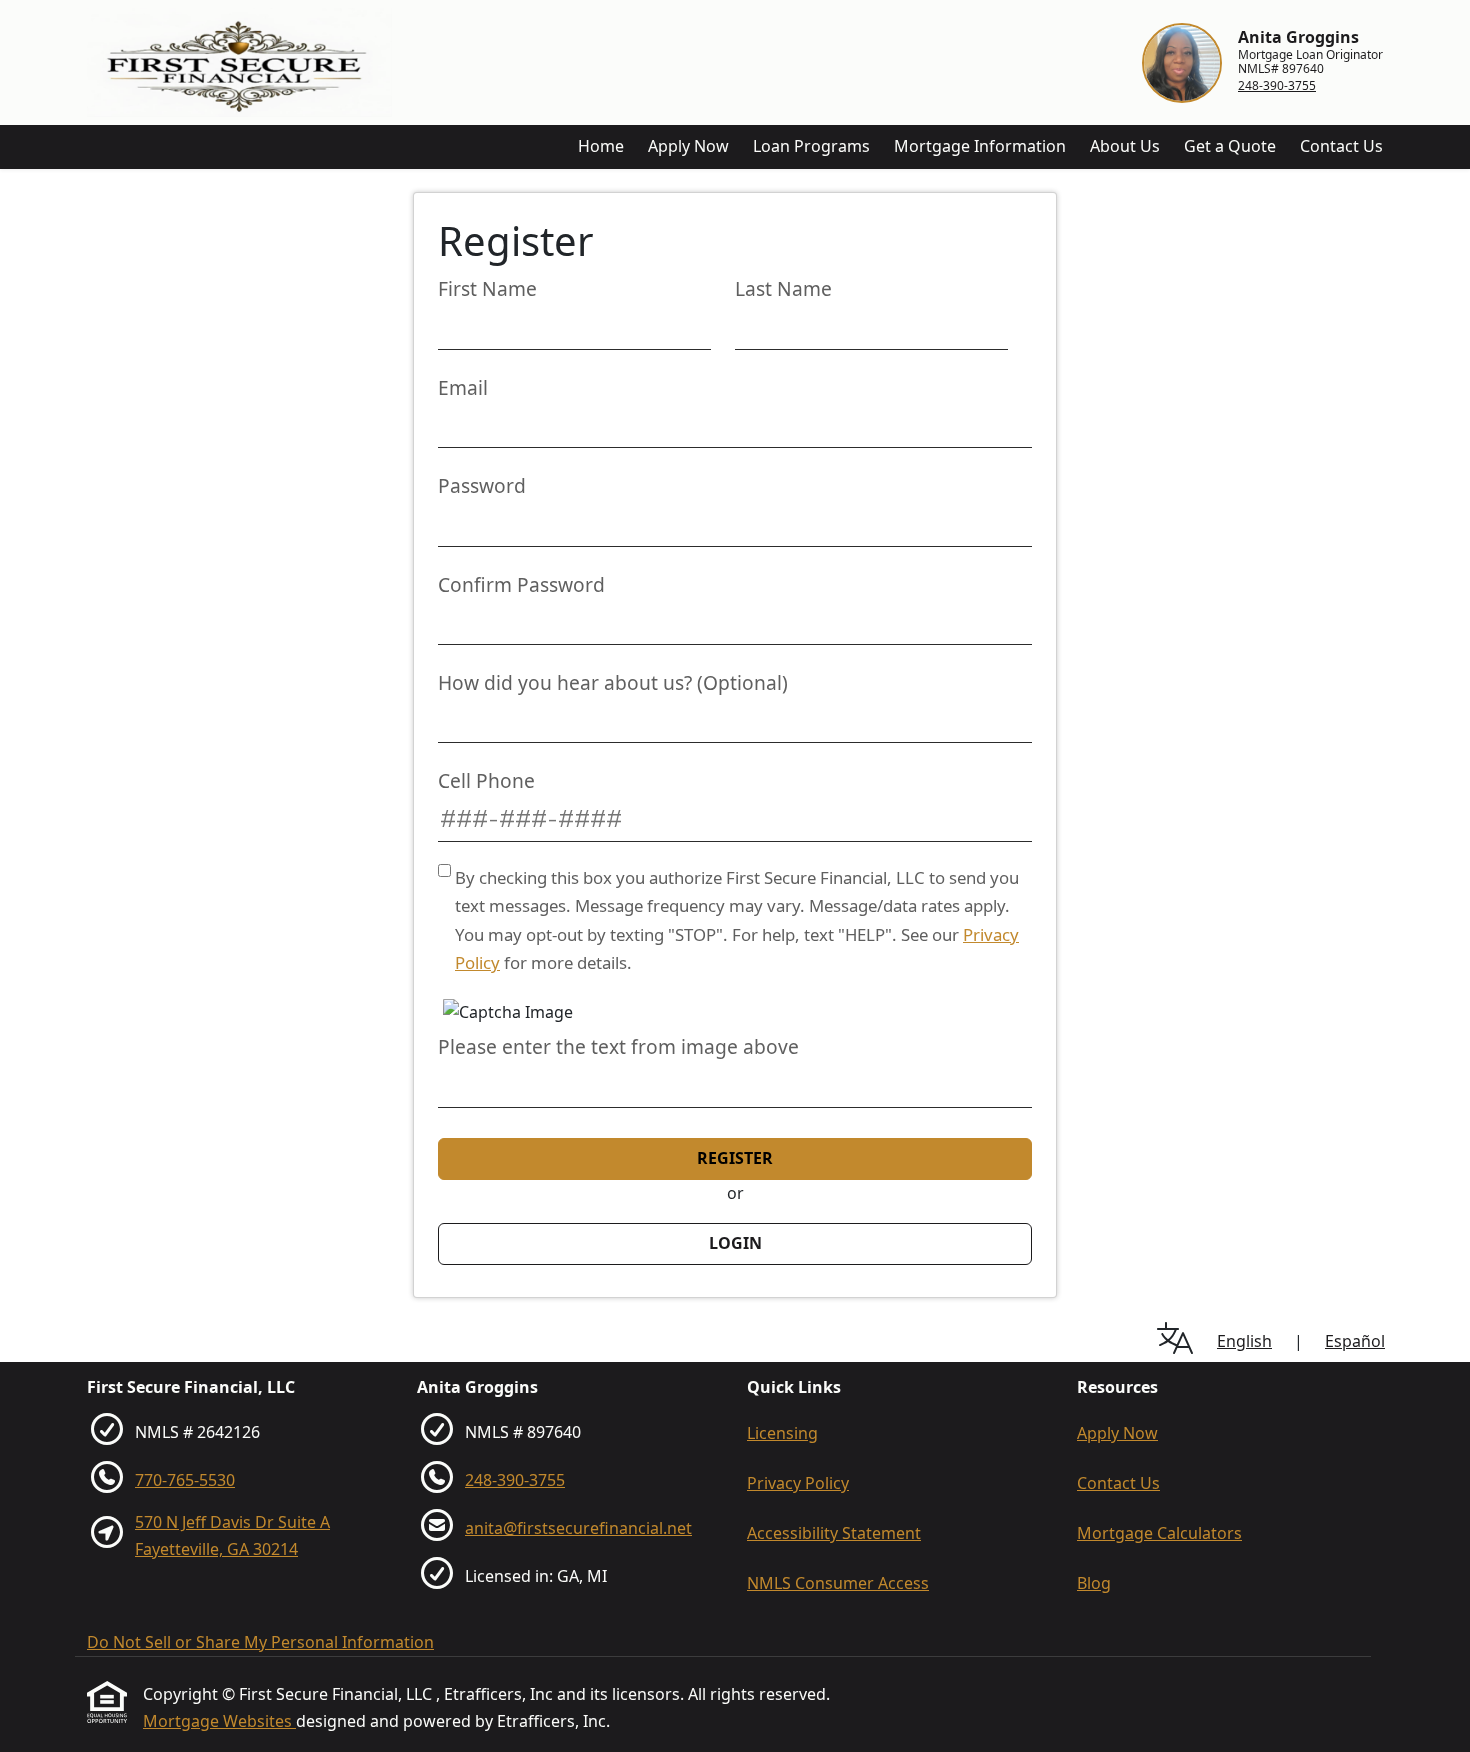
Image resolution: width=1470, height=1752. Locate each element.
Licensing (782, 1433)
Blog (1094, 1583)
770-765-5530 (185, 1480)
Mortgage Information (980, 146)
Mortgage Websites (219, 1721)
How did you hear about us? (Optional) (613, 682)
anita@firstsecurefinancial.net (578, 1528)
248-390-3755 (1277, 85)
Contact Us (1341, 146)
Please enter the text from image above (618, 1046)
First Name (487, 288)
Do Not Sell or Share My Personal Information (260, 1642)
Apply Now (688, 146)
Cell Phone (486, 780)
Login (735, 1243)
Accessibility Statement (834, 1533)
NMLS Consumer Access (838, 1583)
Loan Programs (811, 146)
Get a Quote (1230, 146)
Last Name (783, 288)
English (1244, 1341)
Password (482, 485)
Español (1355, 1341)
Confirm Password (521, 584)
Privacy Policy (798, 1483)
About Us (1125, 146)
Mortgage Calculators (1159, 1533)
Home (601, 146)
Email (463, 387)
